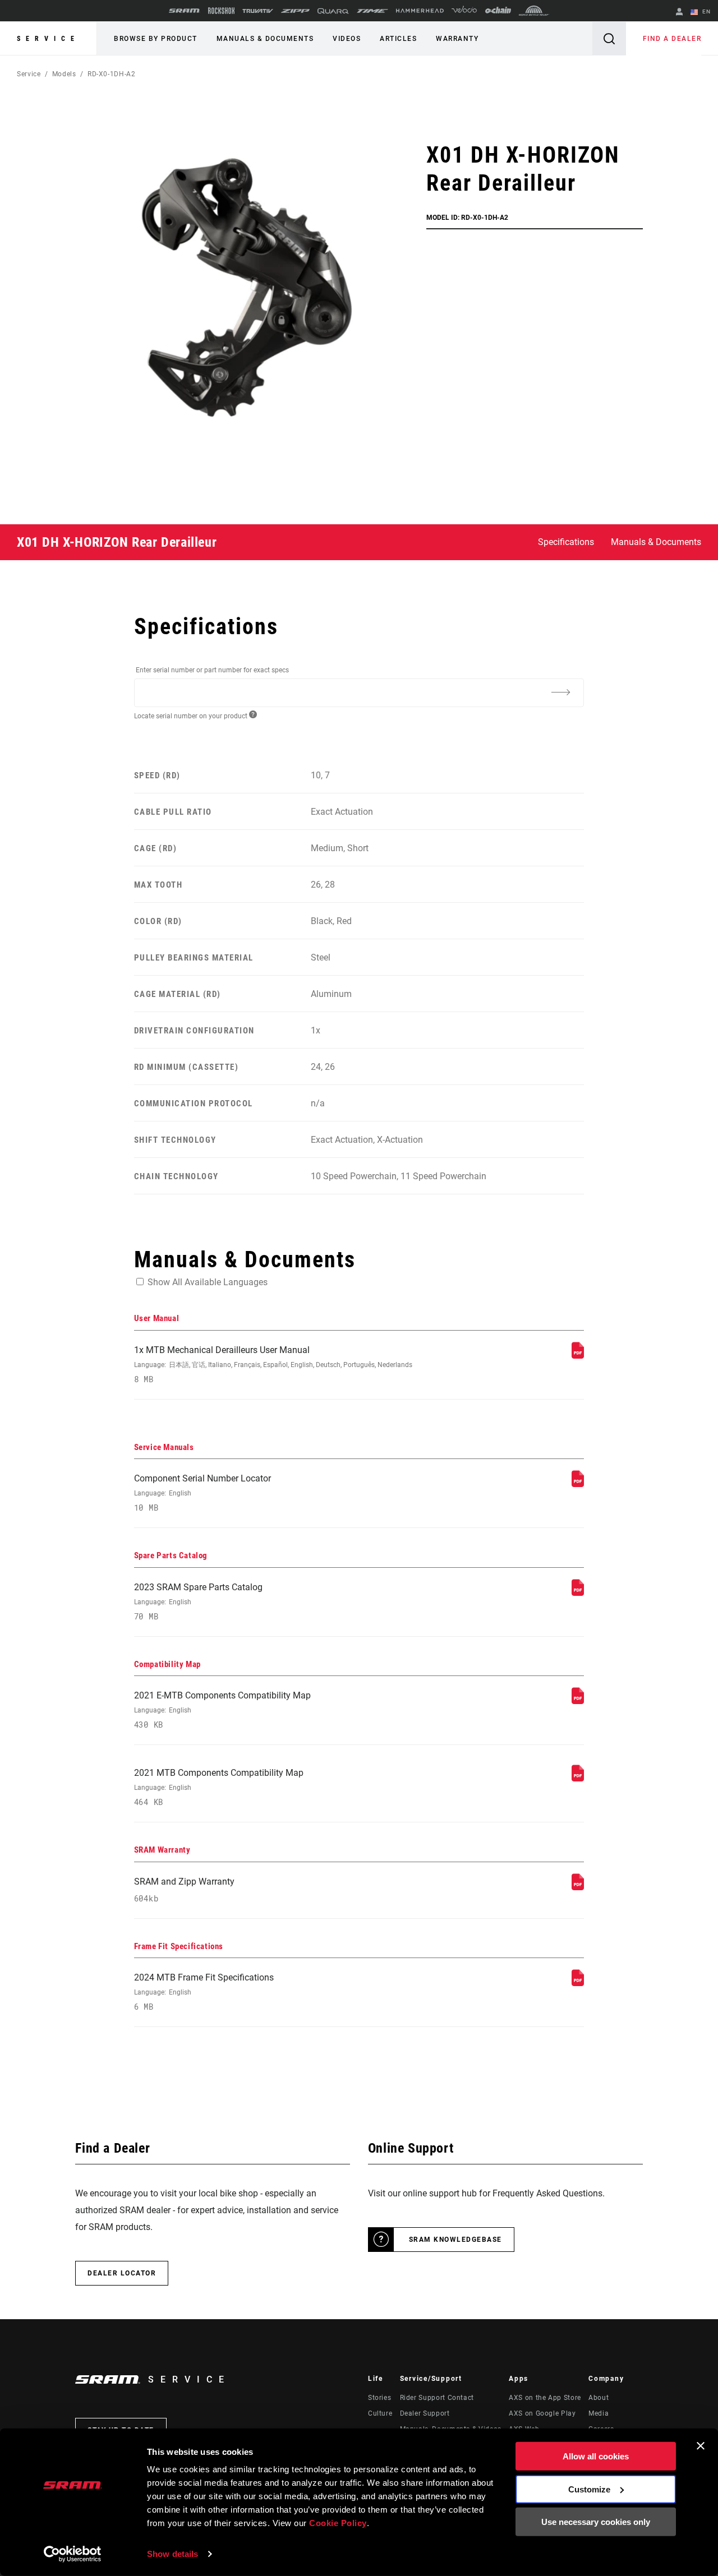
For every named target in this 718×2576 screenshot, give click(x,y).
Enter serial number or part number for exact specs (212, 670)
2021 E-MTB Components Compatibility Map (222, 1710)
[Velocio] (464, 11)
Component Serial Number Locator (202, 1493)
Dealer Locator (122, 2273)
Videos (347, 39)
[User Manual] (578, 1356)
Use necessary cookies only (596, 2522)
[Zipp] (295, 11)
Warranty (457, 39)
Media (599, 2413)
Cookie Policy (338, 2523)
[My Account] (679, 13)
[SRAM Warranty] (578, 1887)
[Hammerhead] (420, 11)
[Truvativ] (258, 11)
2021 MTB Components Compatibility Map (219, 1787)
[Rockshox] (221, 11)
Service (48, 39)
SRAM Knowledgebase (455, 2240)
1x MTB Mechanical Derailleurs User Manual (273, 1365)
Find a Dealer (672, 39)
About (599, 2398)
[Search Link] (609, 38)
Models (64, 74)
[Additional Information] (560, 692)
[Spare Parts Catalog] (578, 1593)
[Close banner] (701, 2446)
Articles (398, 39)
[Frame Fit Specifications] (578, 1983)
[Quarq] (333, 11)
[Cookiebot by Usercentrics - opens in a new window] (73, 2554)
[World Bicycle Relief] (534, 11)
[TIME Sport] (372, 11)
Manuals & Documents (265, 39)
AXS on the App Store (545, 2398)
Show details (172, 2554)
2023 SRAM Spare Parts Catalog (198, 1602)
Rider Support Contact (437, 2398)
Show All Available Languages (208, 1282)
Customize (589, 2489)
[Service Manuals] (578, 1484)
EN (705, 11)
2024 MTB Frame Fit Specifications (204, 1992)
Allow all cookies (596, 2456)
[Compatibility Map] (578, 1701)
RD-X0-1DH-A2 (112, 74)
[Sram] (185, 11)
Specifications (566, 542)
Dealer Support (425, 2413)
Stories (379, 2398)
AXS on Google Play (542, 2413)
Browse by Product (156, 39)
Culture (380, 2413)
